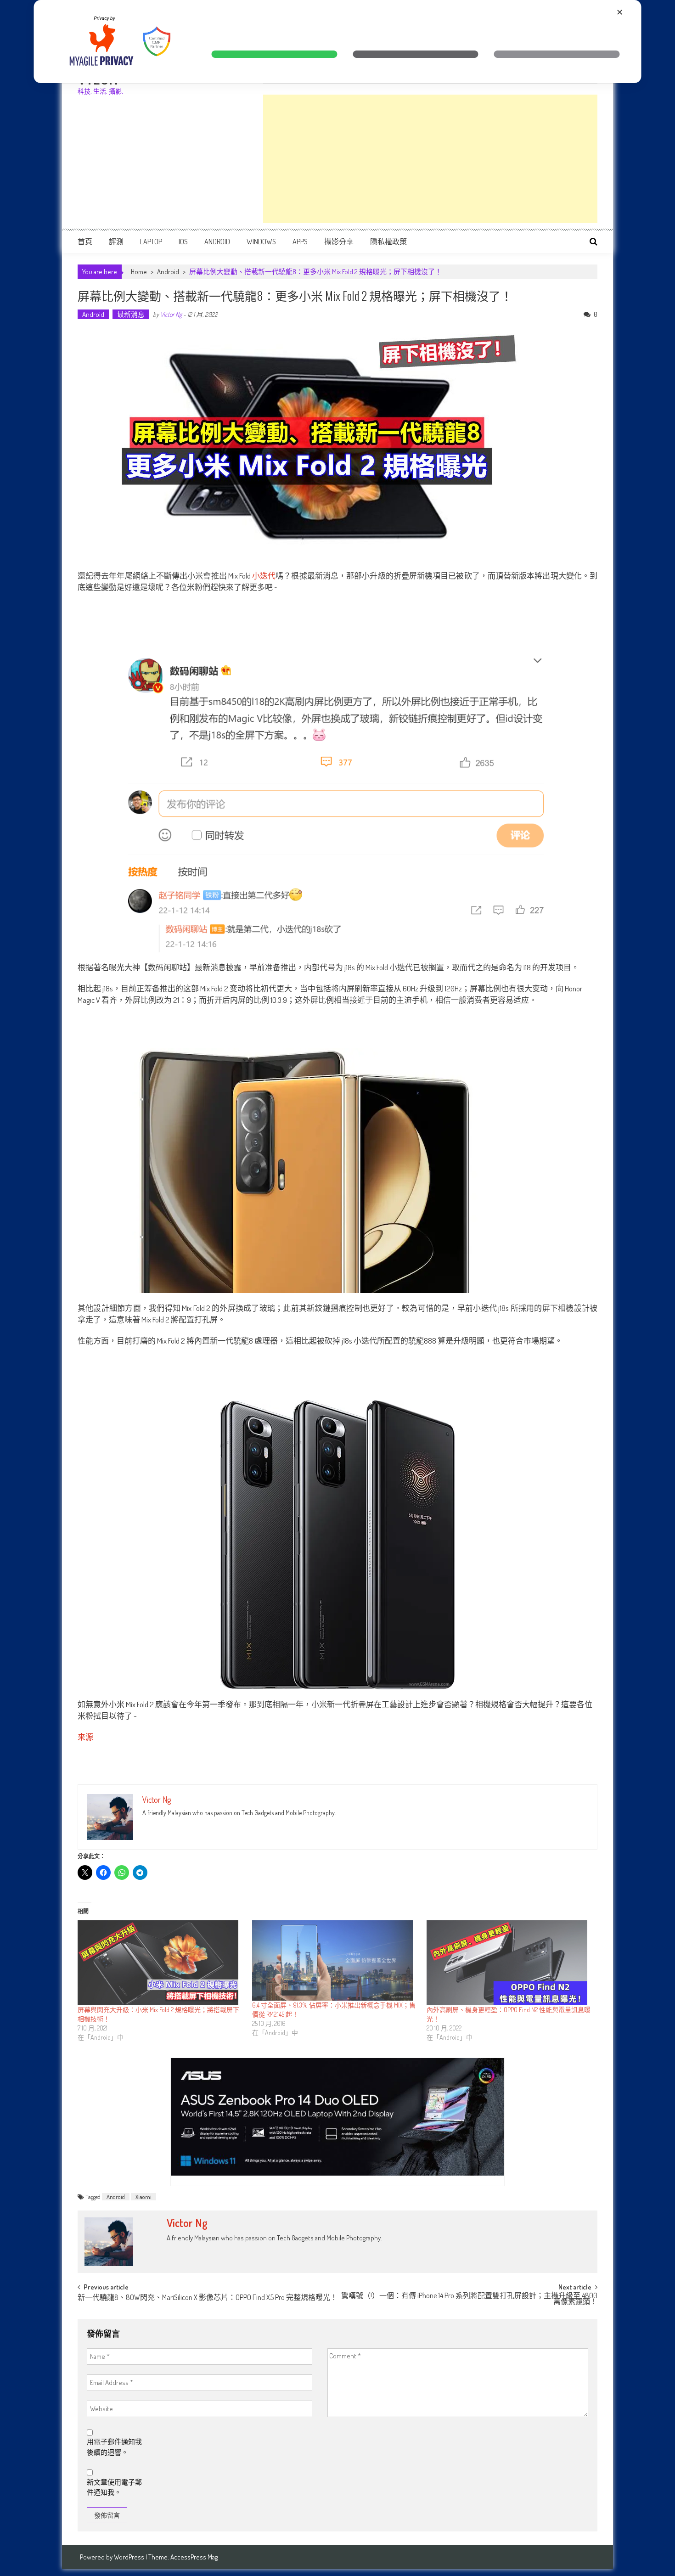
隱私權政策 (388, 242)
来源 (85, 1737)
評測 (116, 242)
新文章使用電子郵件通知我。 (114, 2487)
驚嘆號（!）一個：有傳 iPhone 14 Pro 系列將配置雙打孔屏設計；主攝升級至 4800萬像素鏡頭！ (469, 2299)
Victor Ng (171, 314)
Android (217, 242)
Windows (261, 242)
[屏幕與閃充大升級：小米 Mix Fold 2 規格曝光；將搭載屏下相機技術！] (160, 1963)
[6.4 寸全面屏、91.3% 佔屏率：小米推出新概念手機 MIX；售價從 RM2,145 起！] (335, 1960)
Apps (300, 242)
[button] (274, 54)
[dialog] (338, 42)
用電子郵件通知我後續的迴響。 (114, 2447)
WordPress (130, 2557)
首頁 (85, 242)
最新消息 (131, 314)
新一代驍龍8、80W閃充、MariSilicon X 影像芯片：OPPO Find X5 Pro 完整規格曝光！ (208, 2298)
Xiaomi (143, 2197)
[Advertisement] (430, 159)
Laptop (151, 242)
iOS (183, 242)
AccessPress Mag (194, 2557)
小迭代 (264, 576)
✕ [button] (620, 12)
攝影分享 (339, 242)
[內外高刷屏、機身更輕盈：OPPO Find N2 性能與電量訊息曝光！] (509, 1963)
